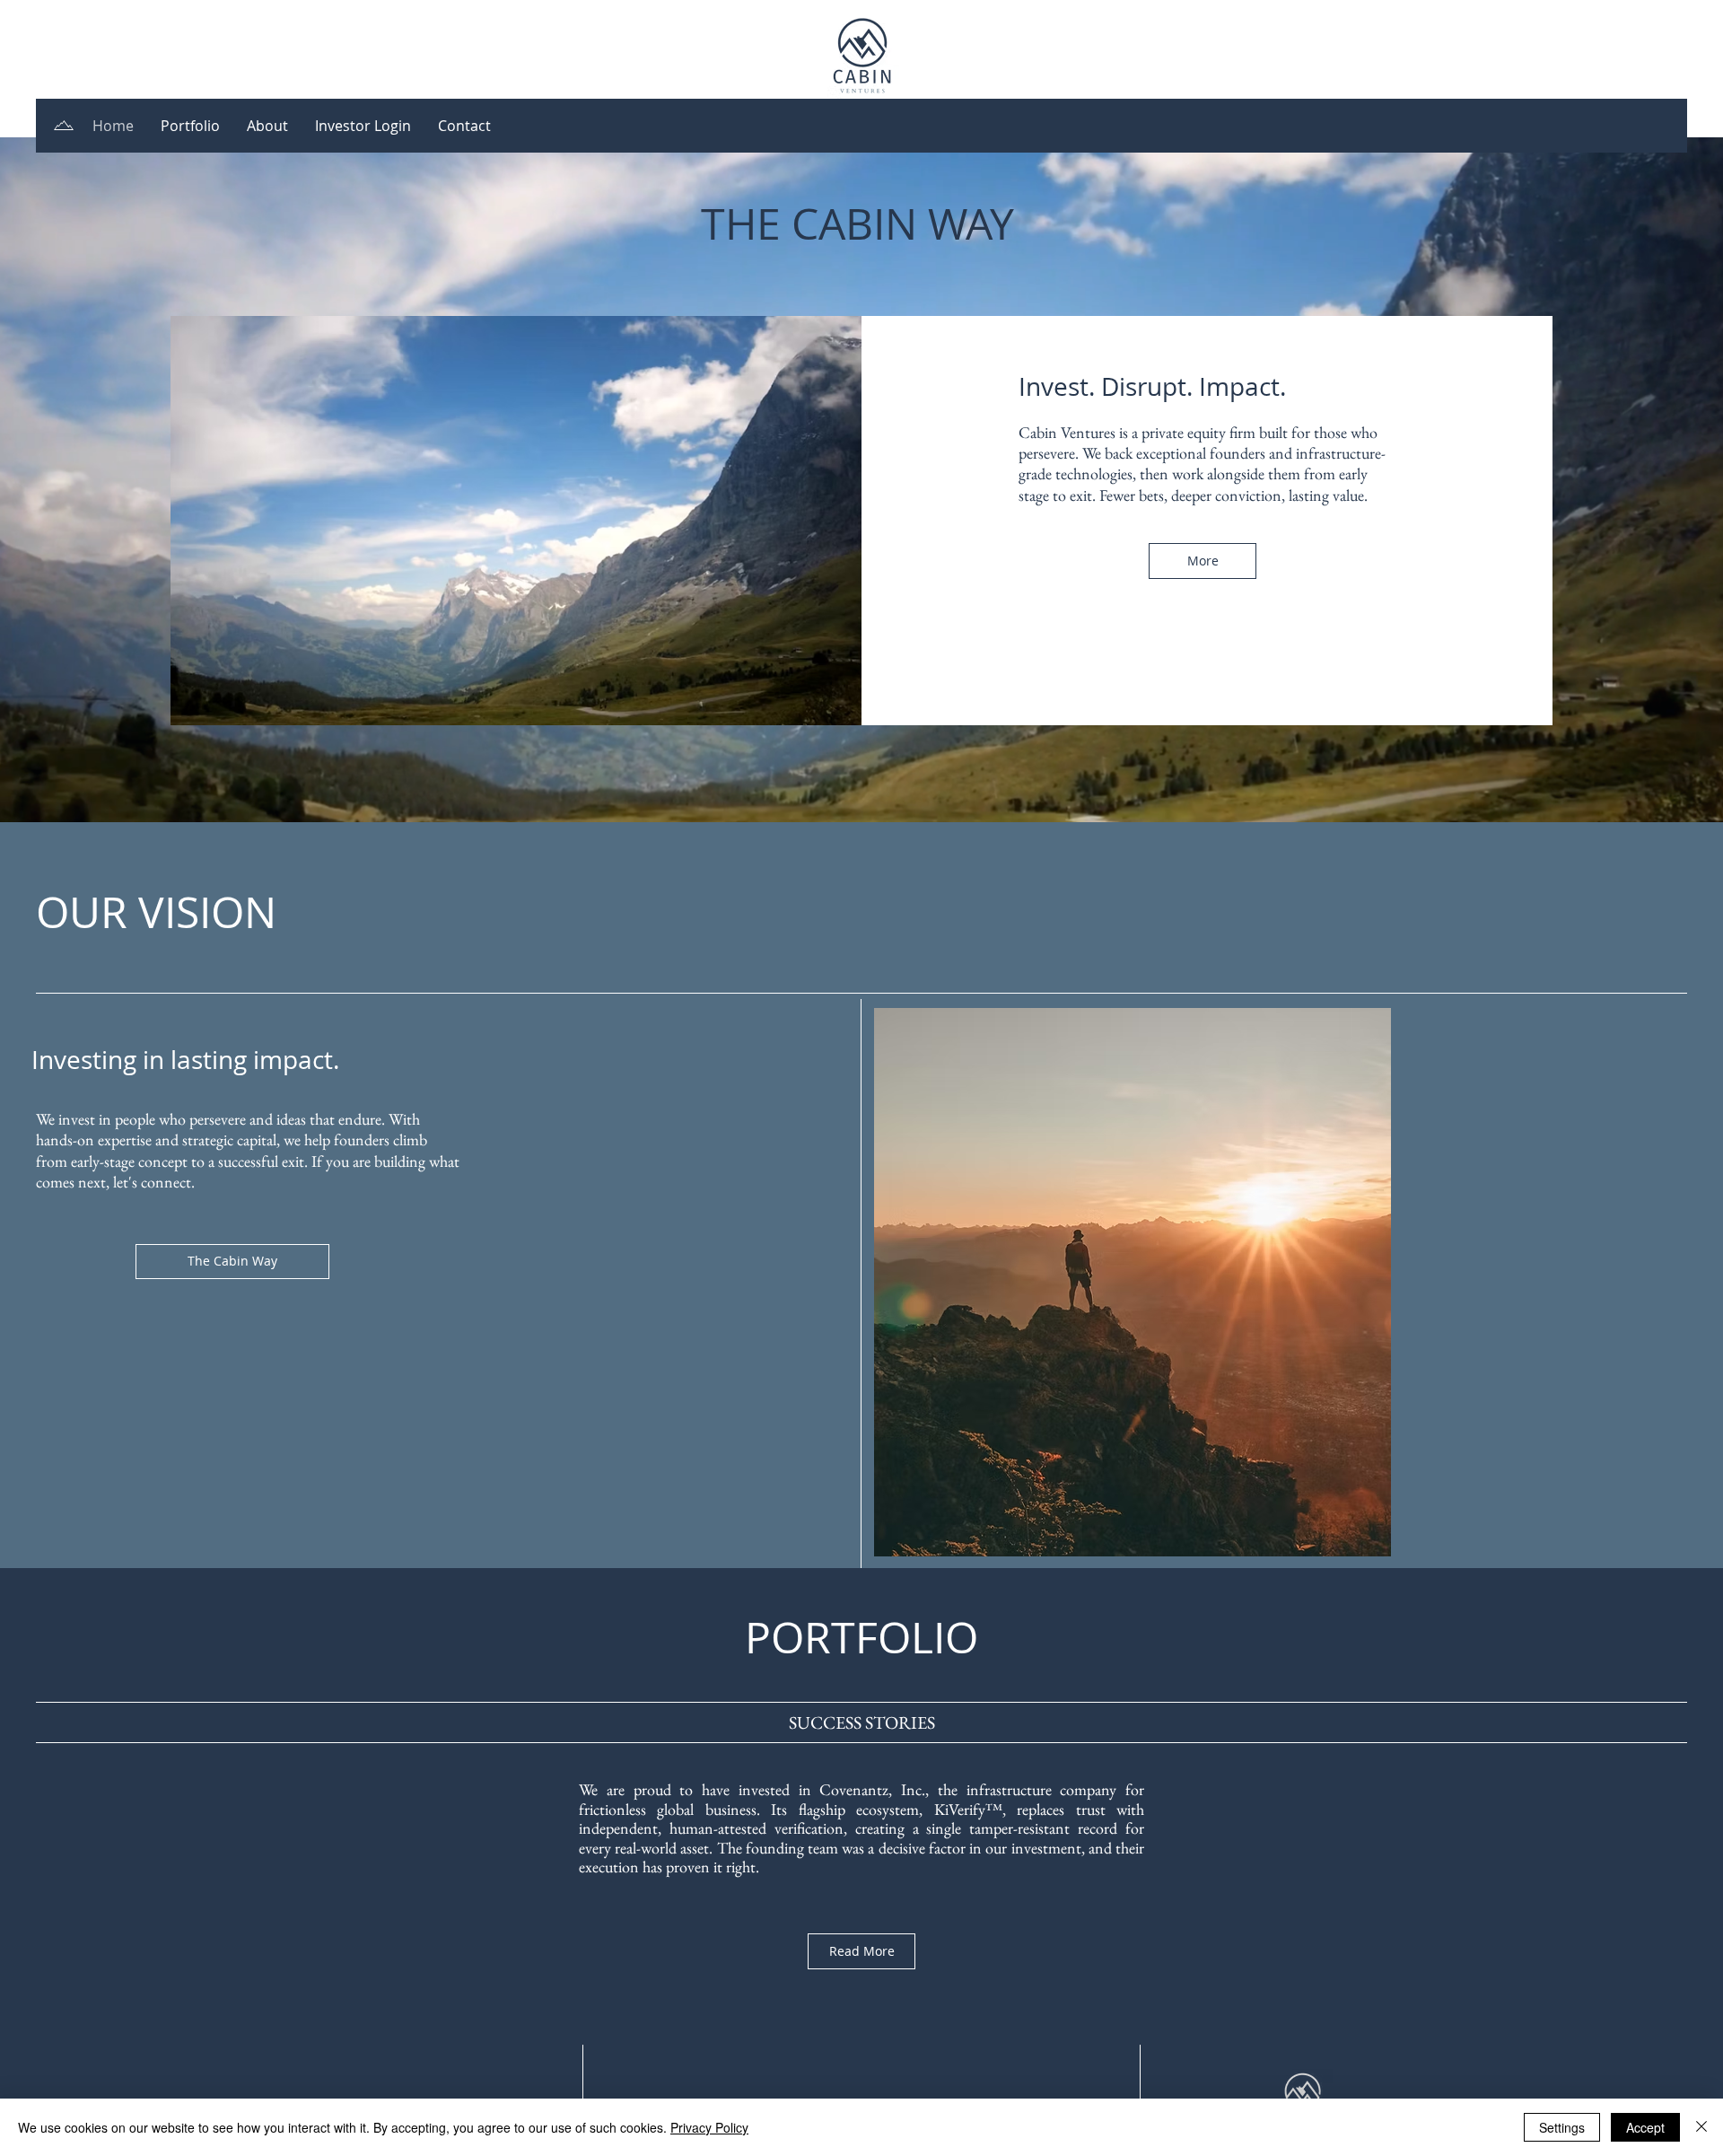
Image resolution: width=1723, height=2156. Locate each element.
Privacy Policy (709, 2127)
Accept (1645, 2127)
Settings (1562, 2127)
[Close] (1701, 2127)
